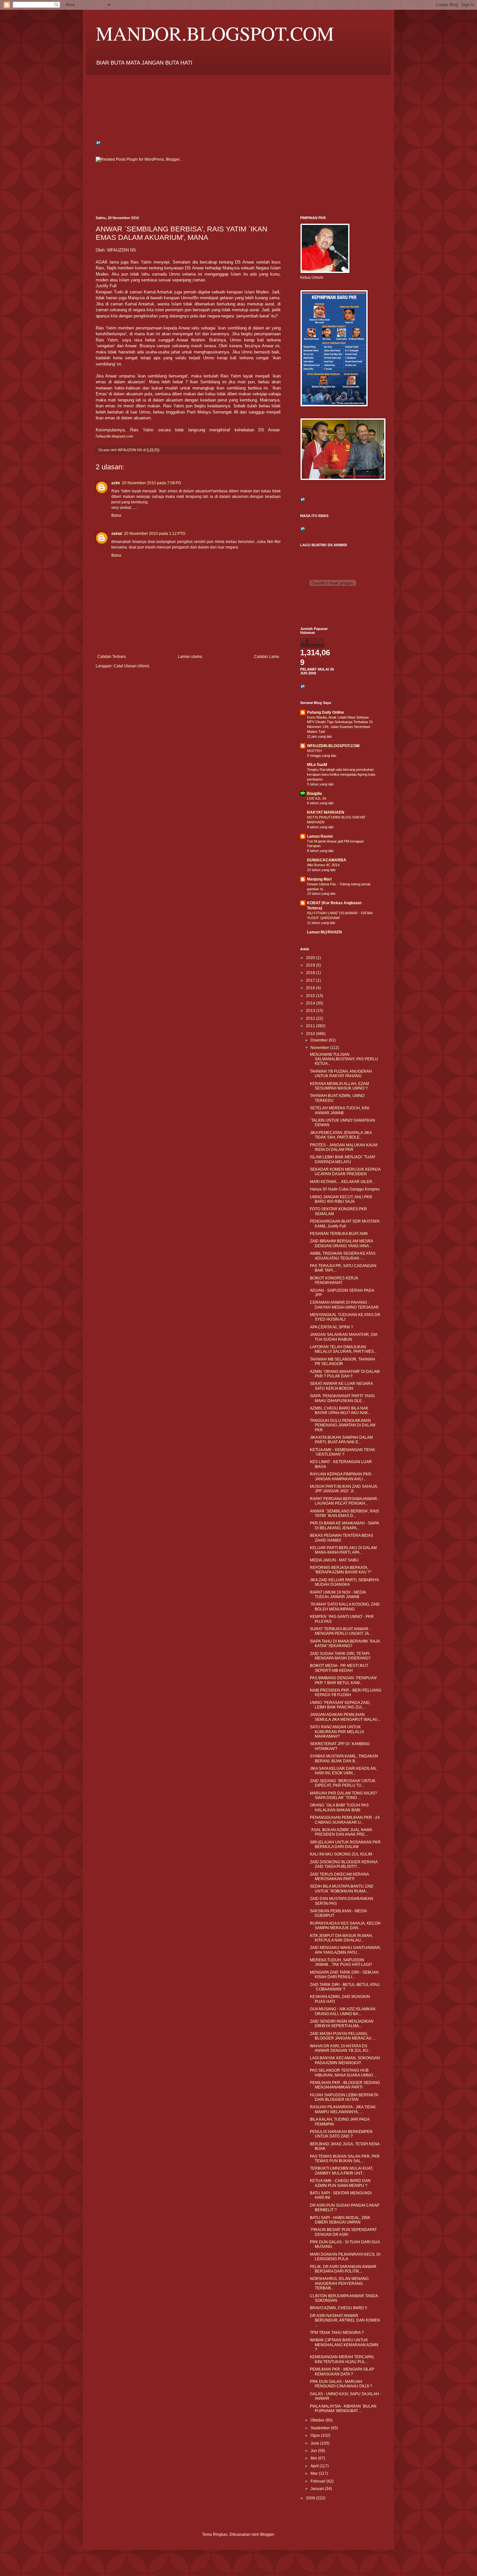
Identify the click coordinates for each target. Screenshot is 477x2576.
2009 (311, 2498)
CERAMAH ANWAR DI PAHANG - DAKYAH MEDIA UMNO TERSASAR (344, 1305)
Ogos (316, 2435)
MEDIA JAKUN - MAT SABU (334, 1560)
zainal (117, 534)
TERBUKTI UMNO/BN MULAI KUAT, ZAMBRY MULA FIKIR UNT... (342, 2171)
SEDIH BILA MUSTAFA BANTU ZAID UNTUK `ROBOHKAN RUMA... (342, 1889)
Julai (315, 2443)
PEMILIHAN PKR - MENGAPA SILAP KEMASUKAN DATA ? (342, 2372)
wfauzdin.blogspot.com (115, 436)
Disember (320, 1040)
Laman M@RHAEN (324, 932)
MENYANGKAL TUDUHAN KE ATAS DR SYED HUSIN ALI (345, 1317)
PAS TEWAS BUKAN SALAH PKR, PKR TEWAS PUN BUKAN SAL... (345, 2159)
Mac (315, 2473)
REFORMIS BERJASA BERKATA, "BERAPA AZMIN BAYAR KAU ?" (341, 1570)
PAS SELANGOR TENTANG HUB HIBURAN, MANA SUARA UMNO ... (343, 2073)
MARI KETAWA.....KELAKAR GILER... (342, 1182)
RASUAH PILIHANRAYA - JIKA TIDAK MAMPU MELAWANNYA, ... (343, 2109)
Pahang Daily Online (325, 712)
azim (116, 483)
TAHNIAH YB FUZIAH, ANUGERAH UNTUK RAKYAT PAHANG (341, 1074)
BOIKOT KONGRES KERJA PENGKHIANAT (334, 1280)
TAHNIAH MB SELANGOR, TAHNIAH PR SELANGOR (342, 1362)
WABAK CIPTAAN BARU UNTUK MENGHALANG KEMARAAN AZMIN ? (344, 2345)
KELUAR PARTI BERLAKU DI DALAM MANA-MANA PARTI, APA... (343, 1550)
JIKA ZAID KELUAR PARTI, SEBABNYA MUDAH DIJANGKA (344, 1582)
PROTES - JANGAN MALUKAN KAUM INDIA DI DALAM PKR (344, 1147)
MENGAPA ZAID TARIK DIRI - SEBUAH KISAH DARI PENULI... (344, 1975)
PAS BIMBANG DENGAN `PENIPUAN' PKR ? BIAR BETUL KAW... (343, 1680)
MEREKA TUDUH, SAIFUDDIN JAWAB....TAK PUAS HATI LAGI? (341, 1962)
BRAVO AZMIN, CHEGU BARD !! (338, 2308)
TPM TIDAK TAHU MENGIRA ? (337, 2333)
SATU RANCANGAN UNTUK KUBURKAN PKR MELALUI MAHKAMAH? (337, 1732)
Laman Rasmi (320, 836)
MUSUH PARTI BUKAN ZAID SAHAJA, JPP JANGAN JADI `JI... (344, 1489)
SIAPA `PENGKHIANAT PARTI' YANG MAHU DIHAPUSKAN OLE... (342, 1398)
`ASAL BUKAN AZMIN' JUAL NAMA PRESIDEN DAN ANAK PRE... (341, 1832)
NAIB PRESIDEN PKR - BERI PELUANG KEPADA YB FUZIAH (346, 1693)
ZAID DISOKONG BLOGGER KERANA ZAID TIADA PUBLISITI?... (344, 1864)
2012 (311, 1018)
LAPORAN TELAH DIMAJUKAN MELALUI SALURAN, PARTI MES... (343, 1349)
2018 (311, 973)
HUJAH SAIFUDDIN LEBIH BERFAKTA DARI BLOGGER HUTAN (344, 2097)
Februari (318, 2481)
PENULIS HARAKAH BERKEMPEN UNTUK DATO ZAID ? (341, 2134)
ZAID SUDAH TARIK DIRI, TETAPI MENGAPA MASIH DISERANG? (340, 1656)
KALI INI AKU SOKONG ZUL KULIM (341, 1854)
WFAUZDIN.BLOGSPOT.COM (333, 746)
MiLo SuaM (317, 765)
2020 (311, 958)
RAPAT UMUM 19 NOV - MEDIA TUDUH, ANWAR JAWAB (338, 1595)
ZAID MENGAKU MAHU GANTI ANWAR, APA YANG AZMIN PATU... (345, 1950)
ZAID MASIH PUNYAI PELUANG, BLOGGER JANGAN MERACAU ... (343, 2036)
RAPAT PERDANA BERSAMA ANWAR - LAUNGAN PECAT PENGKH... (345, 1501)
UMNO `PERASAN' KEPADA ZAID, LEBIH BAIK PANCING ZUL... (340, 1705)
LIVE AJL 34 (317, 798)
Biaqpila (314, 794)
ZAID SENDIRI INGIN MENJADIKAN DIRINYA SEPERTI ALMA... (342, 2024)
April (315, 2466)
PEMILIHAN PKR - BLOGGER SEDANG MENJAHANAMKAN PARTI (345, 2085)
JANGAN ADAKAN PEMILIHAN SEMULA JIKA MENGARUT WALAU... (345, 1717)
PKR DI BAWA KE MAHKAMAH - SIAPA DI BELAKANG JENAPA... (344, 1525)
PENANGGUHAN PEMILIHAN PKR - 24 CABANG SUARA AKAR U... (345, 1820)
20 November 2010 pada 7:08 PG (152, 483)
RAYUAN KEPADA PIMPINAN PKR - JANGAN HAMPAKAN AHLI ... (342, 1476)
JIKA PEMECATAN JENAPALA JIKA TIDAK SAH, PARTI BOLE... (341, 1135)
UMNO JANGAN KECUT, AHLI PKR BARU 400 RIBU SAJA (341, 1199)
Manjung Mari (319, 879)
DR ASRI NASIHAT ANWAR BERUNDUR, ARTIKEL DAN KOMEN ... (345, 2320)
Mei (314, 2458)
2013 (311, 1011)
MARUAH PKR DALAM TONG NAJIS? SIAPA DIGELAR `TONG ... (343, 1795)
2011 (311, 1026)
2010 (311, 1034)
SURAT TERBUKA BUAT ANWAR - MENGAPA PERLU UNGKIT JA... (341, 1631)
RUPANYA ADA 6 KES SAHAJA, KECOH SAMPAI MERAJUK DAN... (345, 1926)
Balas (116, 515)
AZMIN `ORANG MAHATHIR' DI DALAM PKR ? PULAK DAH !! (345, 1374)
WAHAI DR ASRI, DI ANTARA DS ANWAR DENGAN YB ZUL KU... (341, 2048)
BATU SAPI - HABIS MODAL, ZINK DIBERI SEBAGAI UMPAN (340, 2220)
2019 (311, 965)
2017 (311, 980)
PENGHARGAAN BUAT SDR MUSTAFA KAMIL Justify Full (345, 1224)
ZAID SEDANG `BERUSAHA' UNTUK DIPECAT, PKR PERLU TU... (343, 1783)
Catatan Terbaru (112, 657)
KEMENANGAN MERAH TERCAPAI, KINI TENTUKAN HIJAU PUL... (342, 2359)
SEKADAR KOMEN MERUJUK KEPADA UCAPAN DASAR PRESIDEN (345, 1172)
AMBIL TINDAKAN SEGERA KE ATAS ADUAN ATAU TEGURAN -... (343, 1256)
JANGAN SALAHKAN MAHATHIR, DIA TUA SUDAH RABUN (343, 1337)
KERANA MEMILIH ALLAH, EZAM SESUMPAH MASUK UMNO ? (339, 1086)
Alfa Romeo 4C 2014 (323, 865)
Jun (314, 2451)
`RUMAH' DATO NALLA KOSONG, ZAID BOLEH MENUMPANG (345, 1607)
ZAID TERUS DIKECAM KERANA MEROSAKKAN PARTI (339, 1877)
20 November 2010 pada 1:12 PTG (155, 534)
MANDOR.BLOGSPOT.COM (215, 33)
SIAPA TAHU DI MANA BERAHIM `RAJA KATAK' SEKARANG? (345, 1644)
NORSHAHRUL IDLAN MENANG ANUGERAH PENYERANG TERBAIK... (339, 2283)
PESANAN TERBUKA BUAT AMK (339, 1234)
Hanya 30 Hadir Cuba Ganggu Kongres (345, 1189)
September (321, 2428)
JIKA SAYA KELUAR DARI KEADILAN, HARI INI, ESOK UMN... (343, 1771)
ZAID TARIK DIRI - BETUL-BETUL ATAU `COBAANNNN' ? (345, 1987)
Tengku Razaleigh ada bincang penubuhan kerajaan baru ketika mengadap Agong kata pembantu (341, 774)
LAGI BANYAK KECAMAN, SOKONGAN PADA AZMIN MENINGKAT (345, 2060)
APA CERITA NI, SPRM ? (331, 1327)
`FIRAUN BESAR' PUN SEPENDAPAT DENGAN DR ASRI (343, 2232)
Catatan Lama (267, 657)
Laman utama (190, 657)
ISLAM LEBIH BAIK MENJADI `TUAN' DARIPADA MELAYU (343, 1159)
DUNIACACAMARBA (327, 860)
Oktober (318, 2420)
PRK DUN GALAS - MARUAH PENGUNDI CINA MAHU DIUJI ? (341, 2384)
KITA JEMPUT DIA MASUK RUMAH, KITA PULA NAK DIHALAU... (341, 1938)
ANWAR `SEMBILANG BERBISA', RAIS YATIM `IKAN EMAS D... (344, 1513)
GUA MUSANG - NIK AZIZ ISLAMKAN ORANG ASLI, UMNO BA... (343, 2011)
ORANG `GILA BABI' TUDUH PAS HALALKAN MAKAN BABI (339, 1807)
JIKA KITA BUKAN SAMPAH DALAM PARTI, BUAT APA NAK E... (341, 1440)
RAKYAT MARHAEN (326, 812)
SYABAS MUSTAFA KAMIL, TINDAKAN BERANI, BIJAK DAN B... (344, 1758)
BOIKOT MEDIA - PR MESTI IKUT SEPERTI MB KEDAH (339, 1668)
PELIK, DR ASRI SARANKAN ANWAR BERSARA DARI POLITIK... (343, 2269)
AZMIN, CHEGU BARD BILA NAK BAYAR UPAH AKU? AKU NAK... (340, 1411)
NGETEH (314, 751)
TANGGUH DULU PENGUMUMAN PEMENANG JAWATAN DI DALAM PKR (343, 1425)
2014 (311, 1003)
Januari (318, 2489)
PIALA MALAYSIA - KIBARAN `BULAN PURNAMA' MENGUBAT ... (343, 2409)
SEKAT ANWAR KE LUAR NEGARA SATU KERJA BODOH (341, 1386)
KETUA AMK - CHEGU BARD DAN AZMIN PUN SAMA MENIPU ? (340, 2183)
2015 (311, 996)
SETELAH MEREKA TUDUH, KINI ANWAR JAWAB (340, 1110)
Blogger (267, 2534)
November (320, 1048)
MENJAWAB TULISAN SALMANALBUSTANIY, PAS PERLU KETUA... (344, 1059)
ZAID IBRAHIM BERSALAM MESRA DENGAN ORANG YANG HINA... (341, 1243)
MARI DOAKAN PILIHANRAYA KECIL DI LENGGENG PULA (345, 2257)
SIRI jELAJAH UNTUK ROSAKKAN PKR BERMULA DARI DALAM (345, 1844)
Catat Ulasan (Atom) (131, 666)
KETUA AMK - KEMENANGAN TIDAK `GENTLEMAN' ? (342, 1452)
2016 (311, 988)
